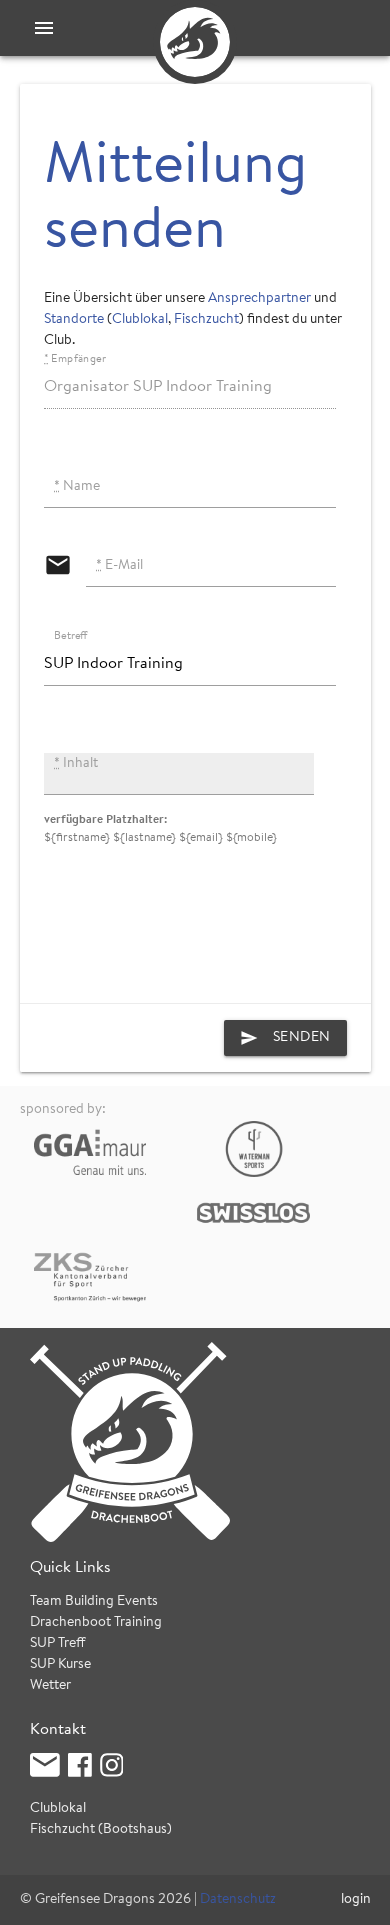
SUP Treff (58, 1644)
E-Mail (119, 566)
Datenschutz (238, 1900)
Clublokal (140, 320)
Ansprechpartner (259, 299)
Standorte (74, 320)
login (356, 1900)
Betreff (71, 636)
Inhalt (76, 764)
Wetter (50, 1686)
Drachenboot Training (96, 1623)
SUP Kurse (60, 1665)
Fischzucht (206, 320)
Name (77, 487)
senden (285, 1038)
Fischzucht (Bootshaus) (101, 1830)
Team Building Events (94, 1602)
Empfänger (75, 359)
